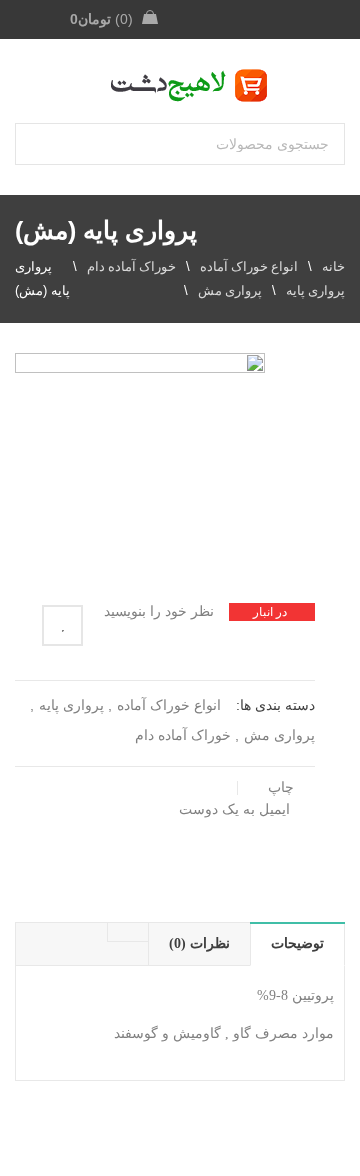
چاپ (281, 787)
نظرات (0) (199, 943)
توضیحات (297, 943)
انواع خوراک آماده (249, 266)
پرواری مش (230, 290)
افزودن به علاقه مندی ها (62, 625)
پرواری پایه (315, 290)
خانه (333, 266)
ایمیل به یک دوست (236, 809)
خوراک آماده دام (131, 266)
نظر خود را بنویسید (159, 611)
